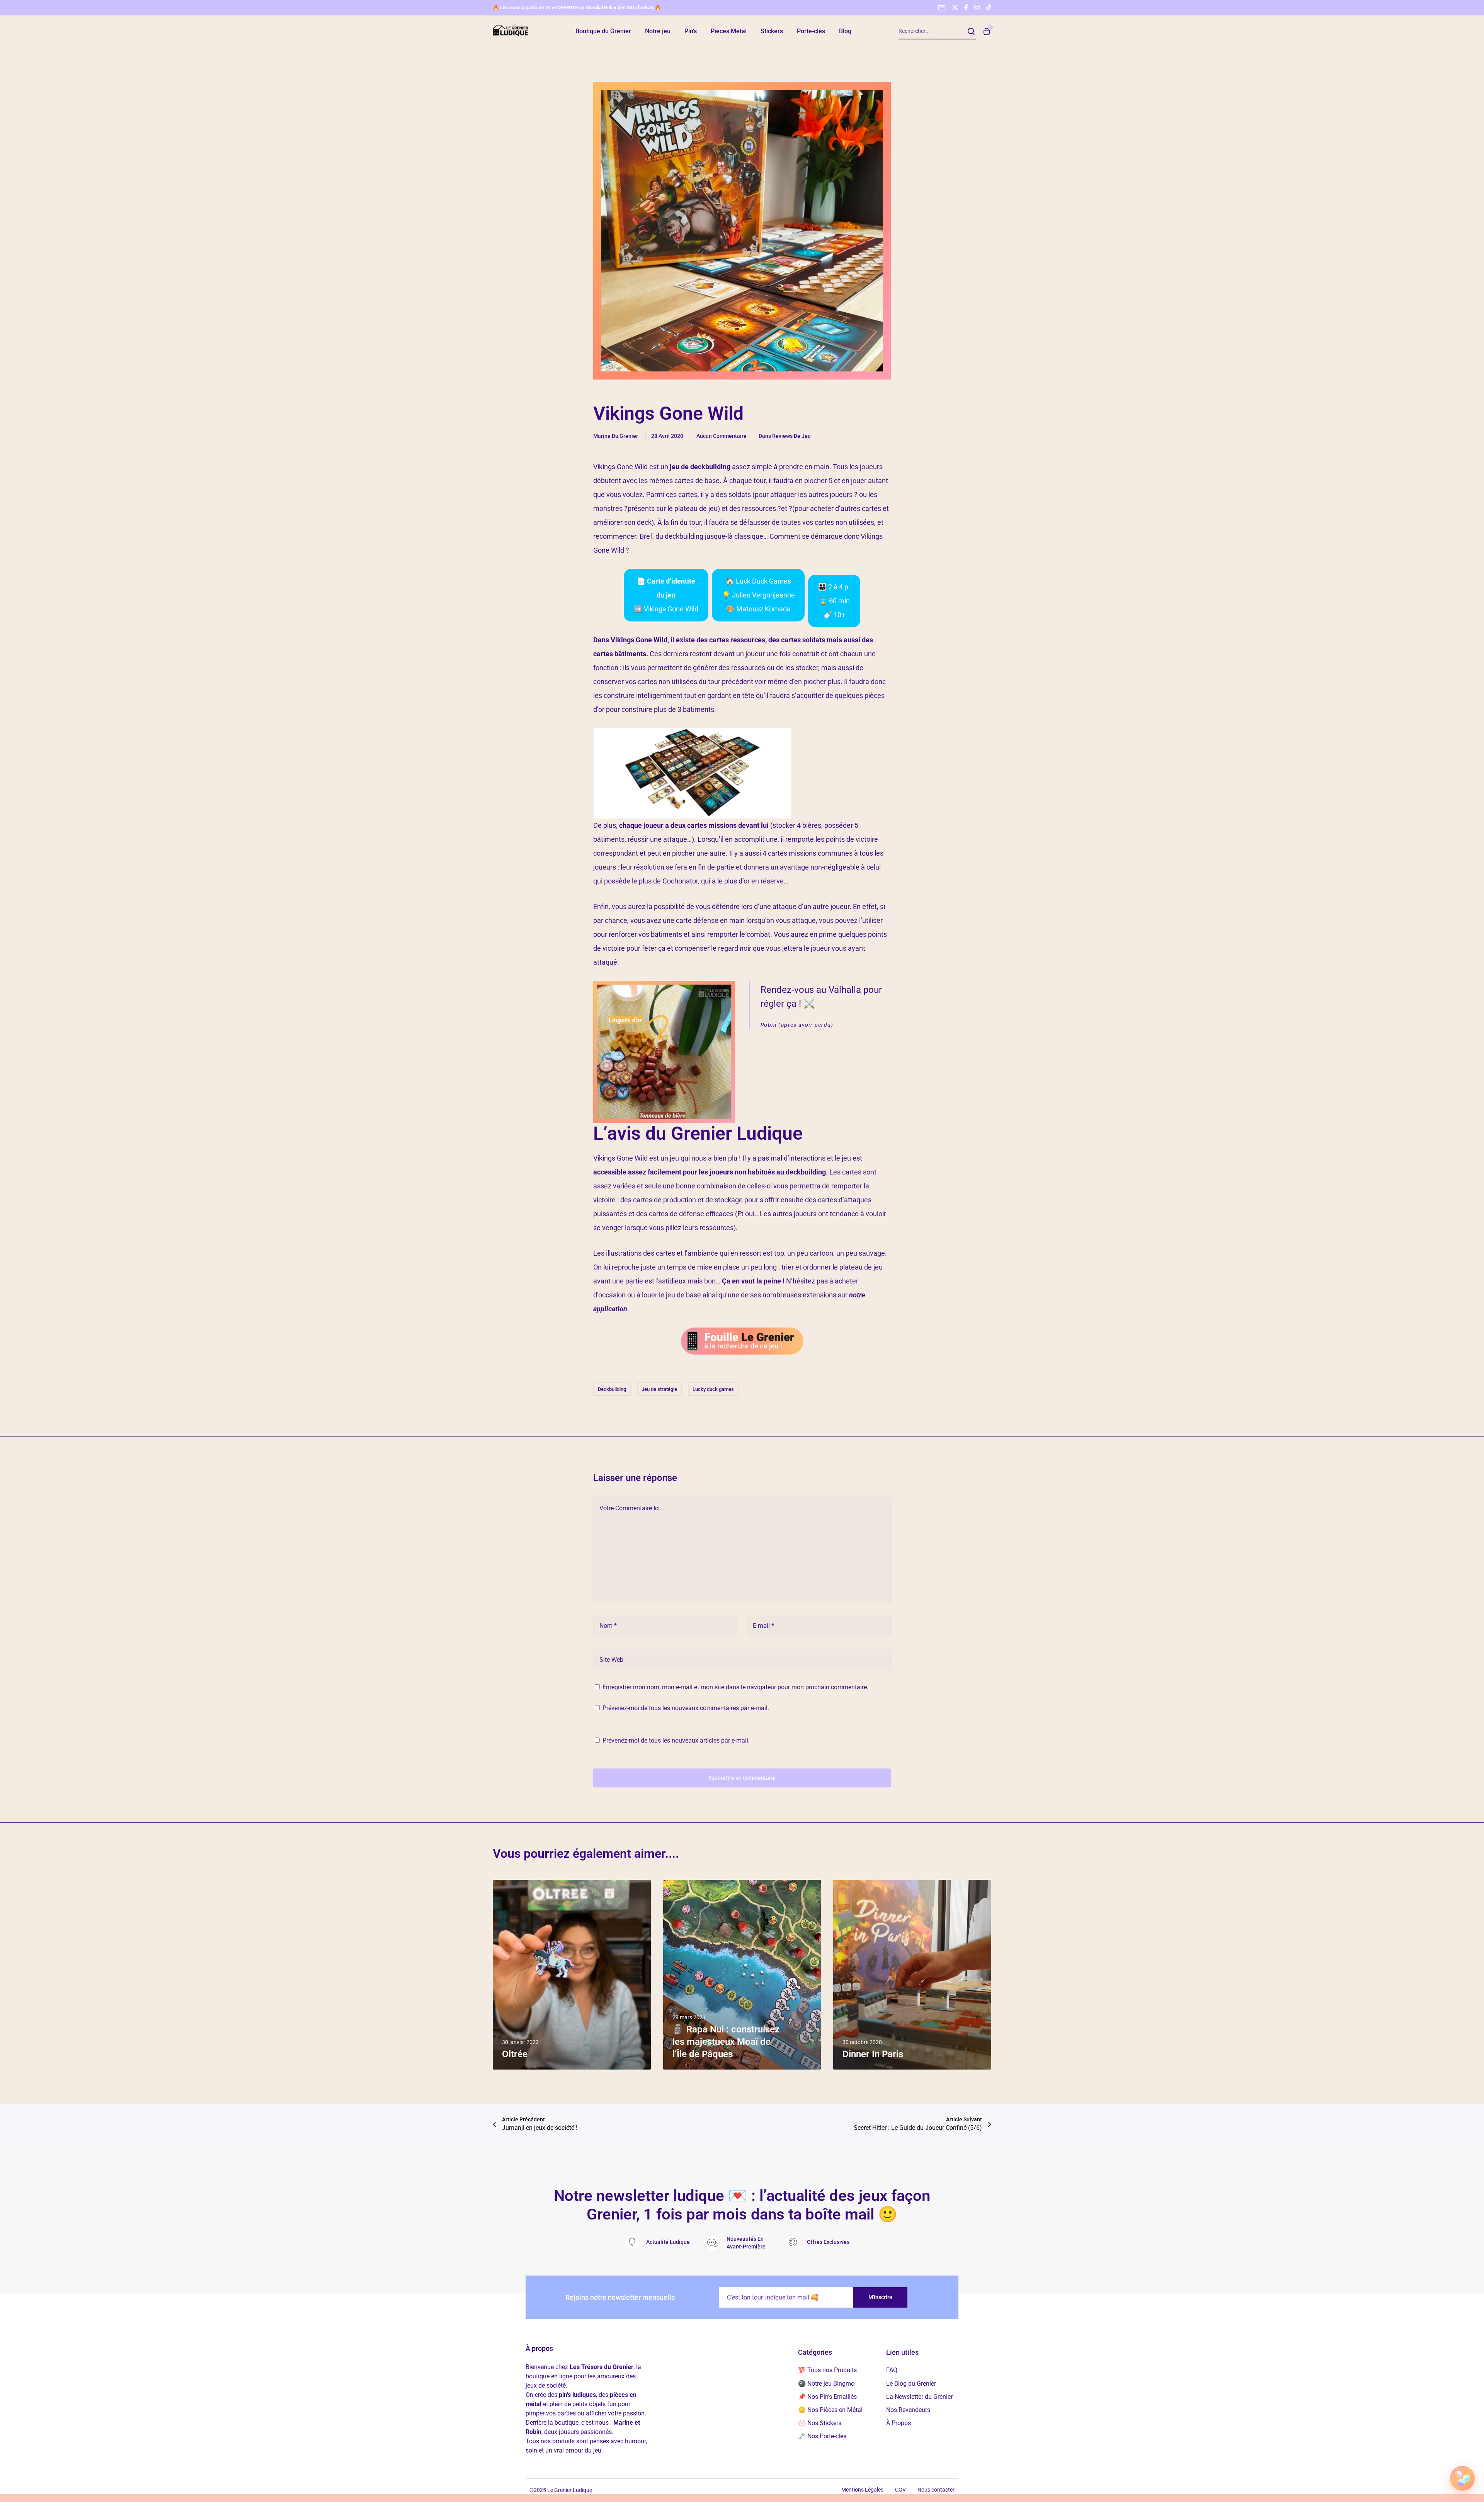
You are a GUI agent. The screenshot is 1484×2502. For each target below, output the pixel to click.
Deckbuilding (612, 1389)
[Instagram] (977, 7)
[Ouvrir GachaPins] (1462, 2478)
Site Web (611, 1660)
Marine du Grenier (616, 436)
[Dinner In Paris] (912, 1974)
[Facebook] (966, 7)
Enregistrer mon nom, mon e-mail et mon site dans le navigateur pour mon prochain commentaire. (735, 1687)
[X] (955, 7)
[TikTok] (989, 7)
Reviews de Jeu (791, 436)
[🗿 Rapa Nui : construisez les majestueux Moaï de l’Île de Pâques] (742, 1974)
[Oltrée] (572, 1974)
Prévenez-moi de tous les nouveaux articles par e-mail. (676, 1740)
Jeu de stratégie (659, 1389)
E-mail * (763, 1626)
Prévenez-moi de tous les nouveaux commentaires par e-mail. (686, 1708)
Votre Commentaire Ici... (632, 1508)
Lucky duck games (713, 1389)
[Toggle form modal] (942, 8)
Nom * (608, 1626)
